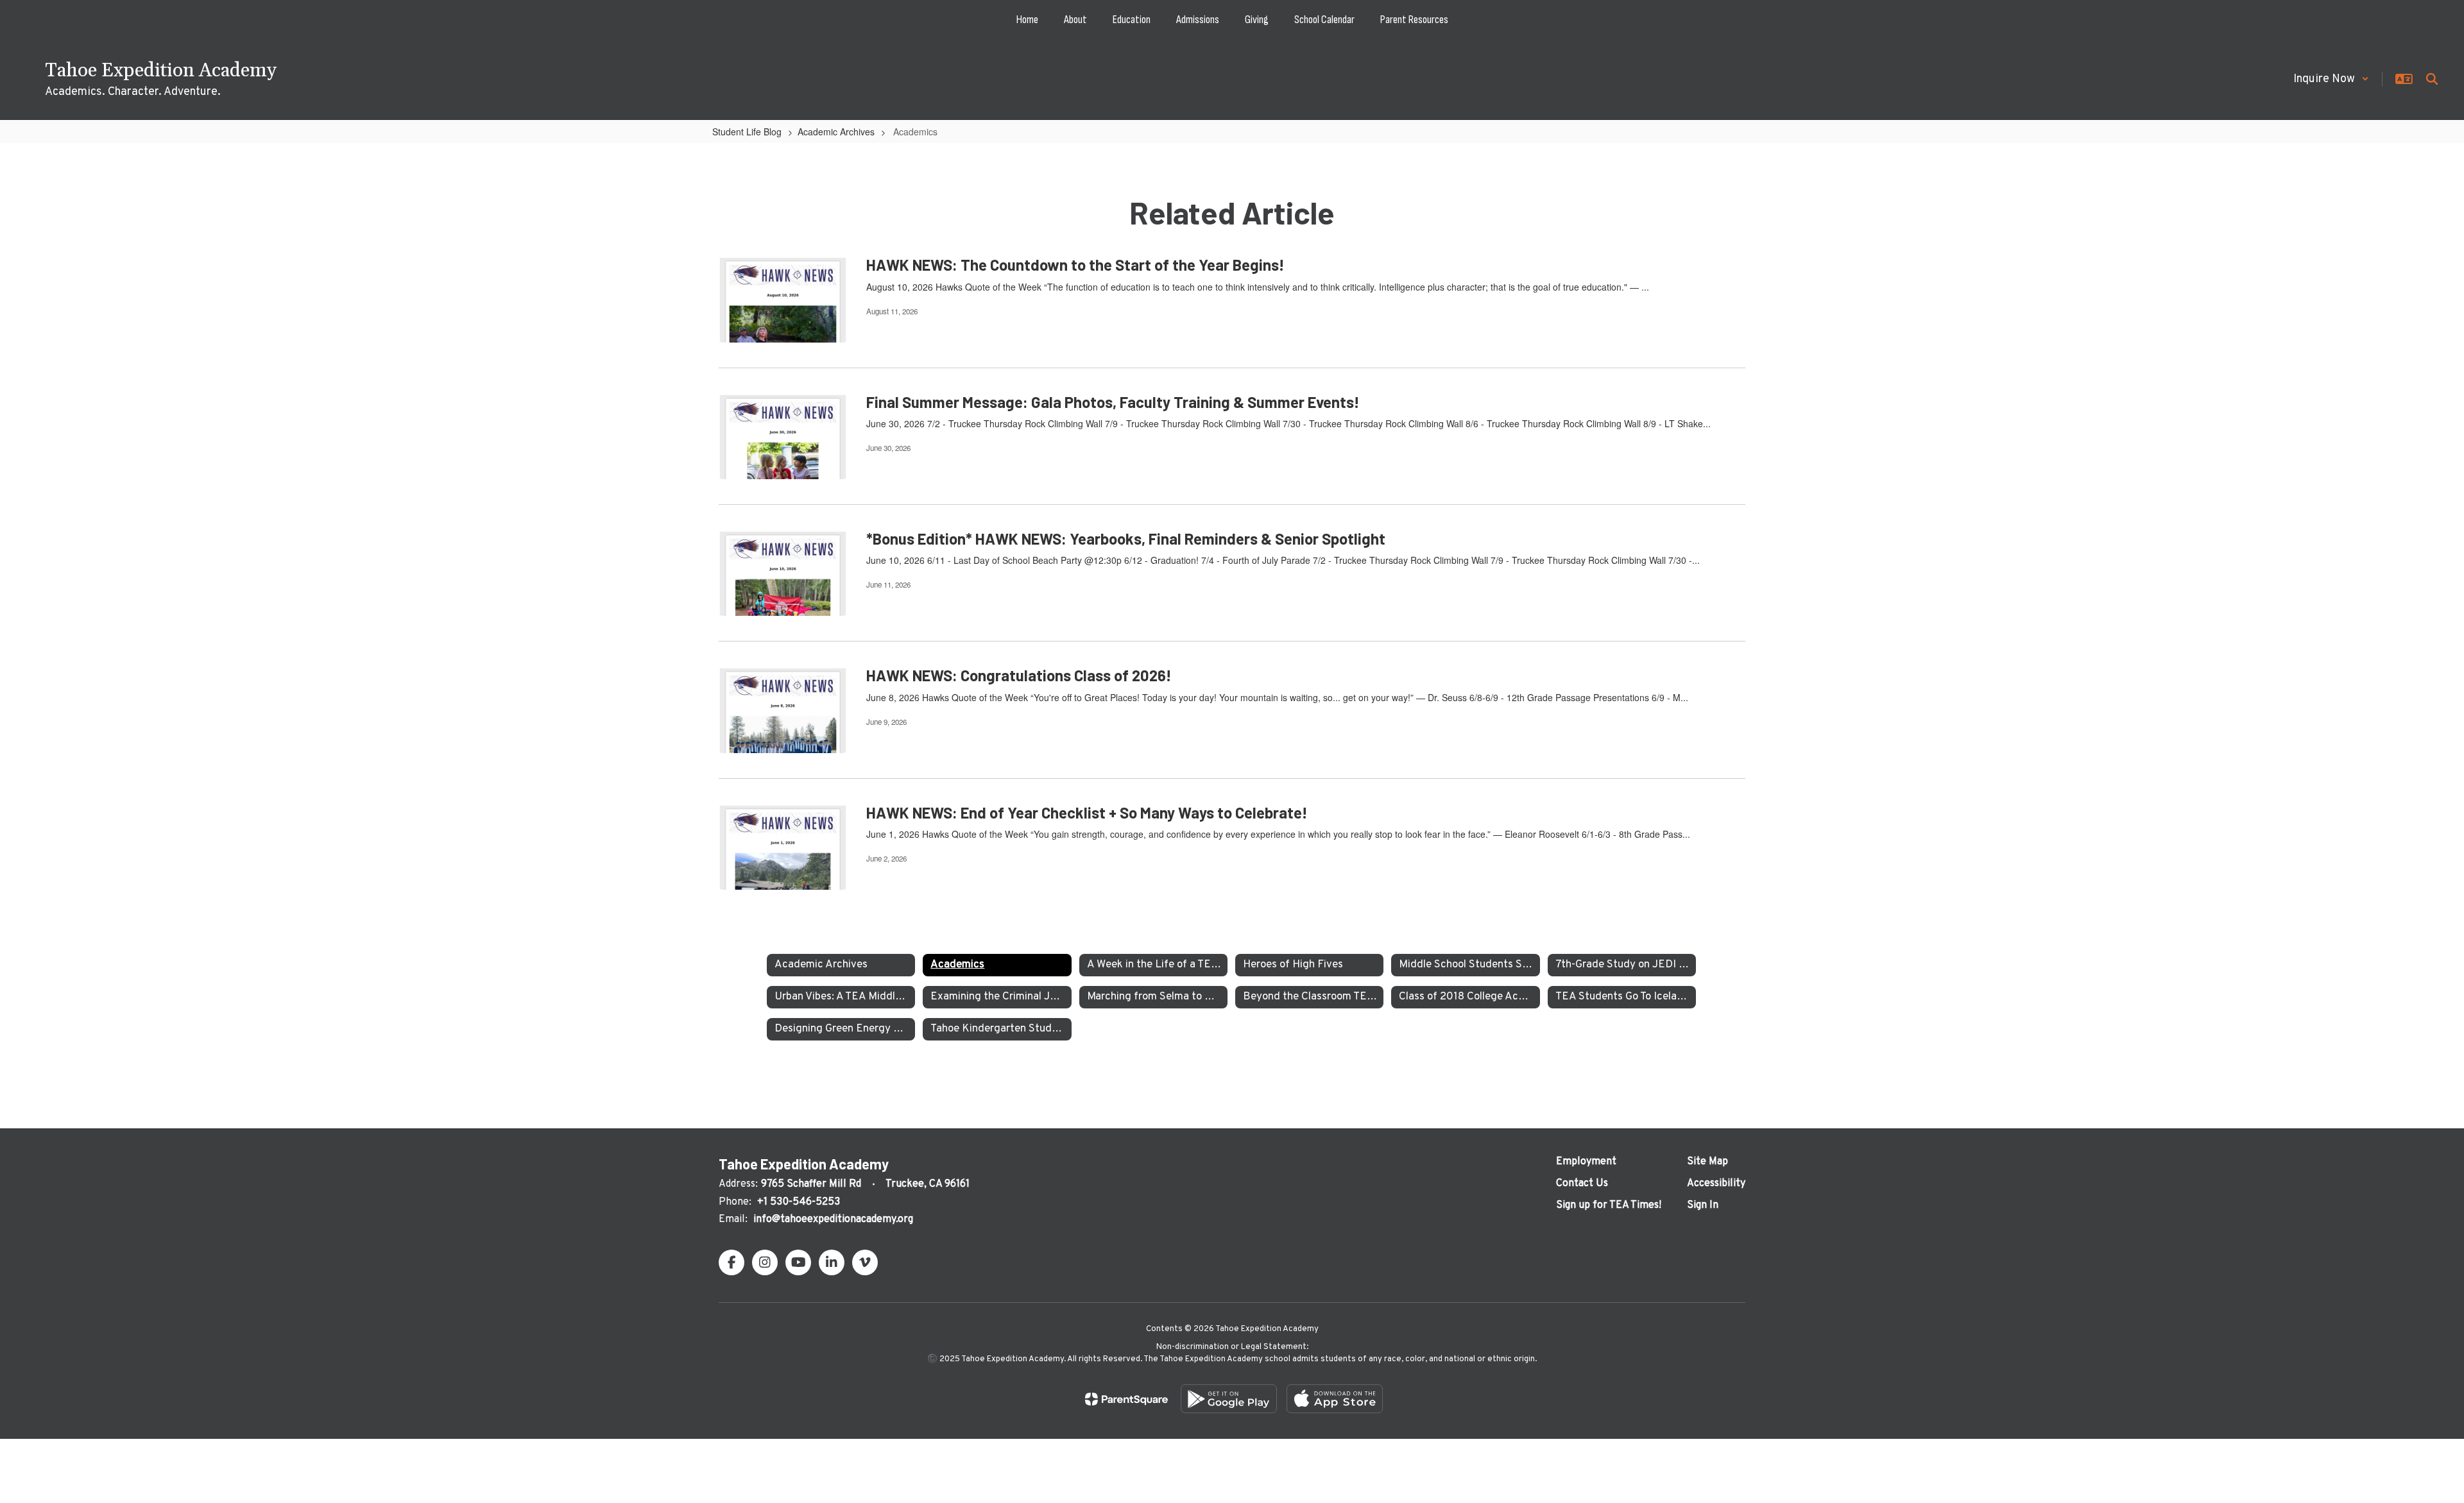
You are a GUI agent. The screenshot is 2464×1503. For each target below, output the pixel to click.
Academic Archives (836, 132)
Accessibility (1716, 1184)
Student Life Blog (747, 132)
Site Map (1707, 1162)
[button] (2331, 79)
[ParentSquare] (1126, 1399)
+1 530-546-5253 (799, 1202)
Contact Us (1582, 1184)
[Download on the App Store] (1335, 1399)
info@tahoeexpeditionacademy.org (833, 1219)
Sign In (1703, 1205)
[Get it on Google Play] (1229, 1399)
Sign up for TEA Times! (1609, 1205)
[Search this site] (2432, 79)
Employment (1586, 1162)
